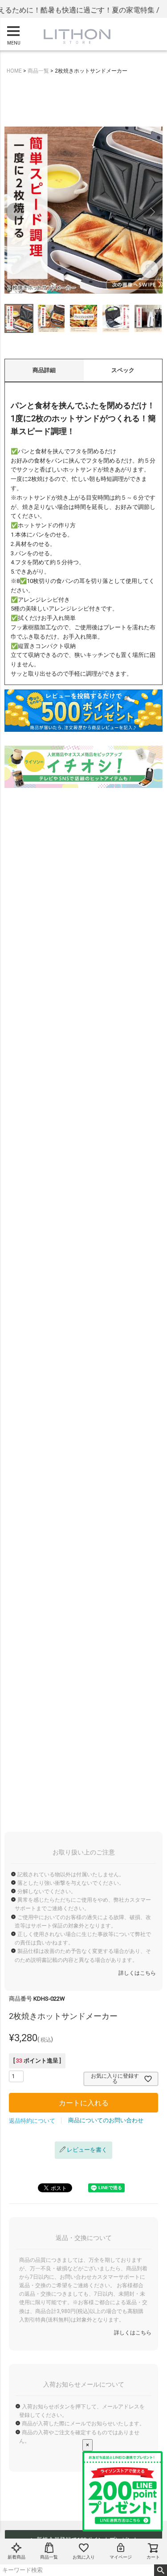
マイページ (121, 2557)
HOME (14, 71)
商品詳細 (44, 370)
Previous (15, 212)
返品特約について (32, 2121)
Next (152, 212)
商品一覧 (49, 2557)
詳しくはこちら (137, 1973)
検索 (161, 2570)
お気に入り (84, 2557)
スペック (123, 370)
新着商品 (16, 2557)
